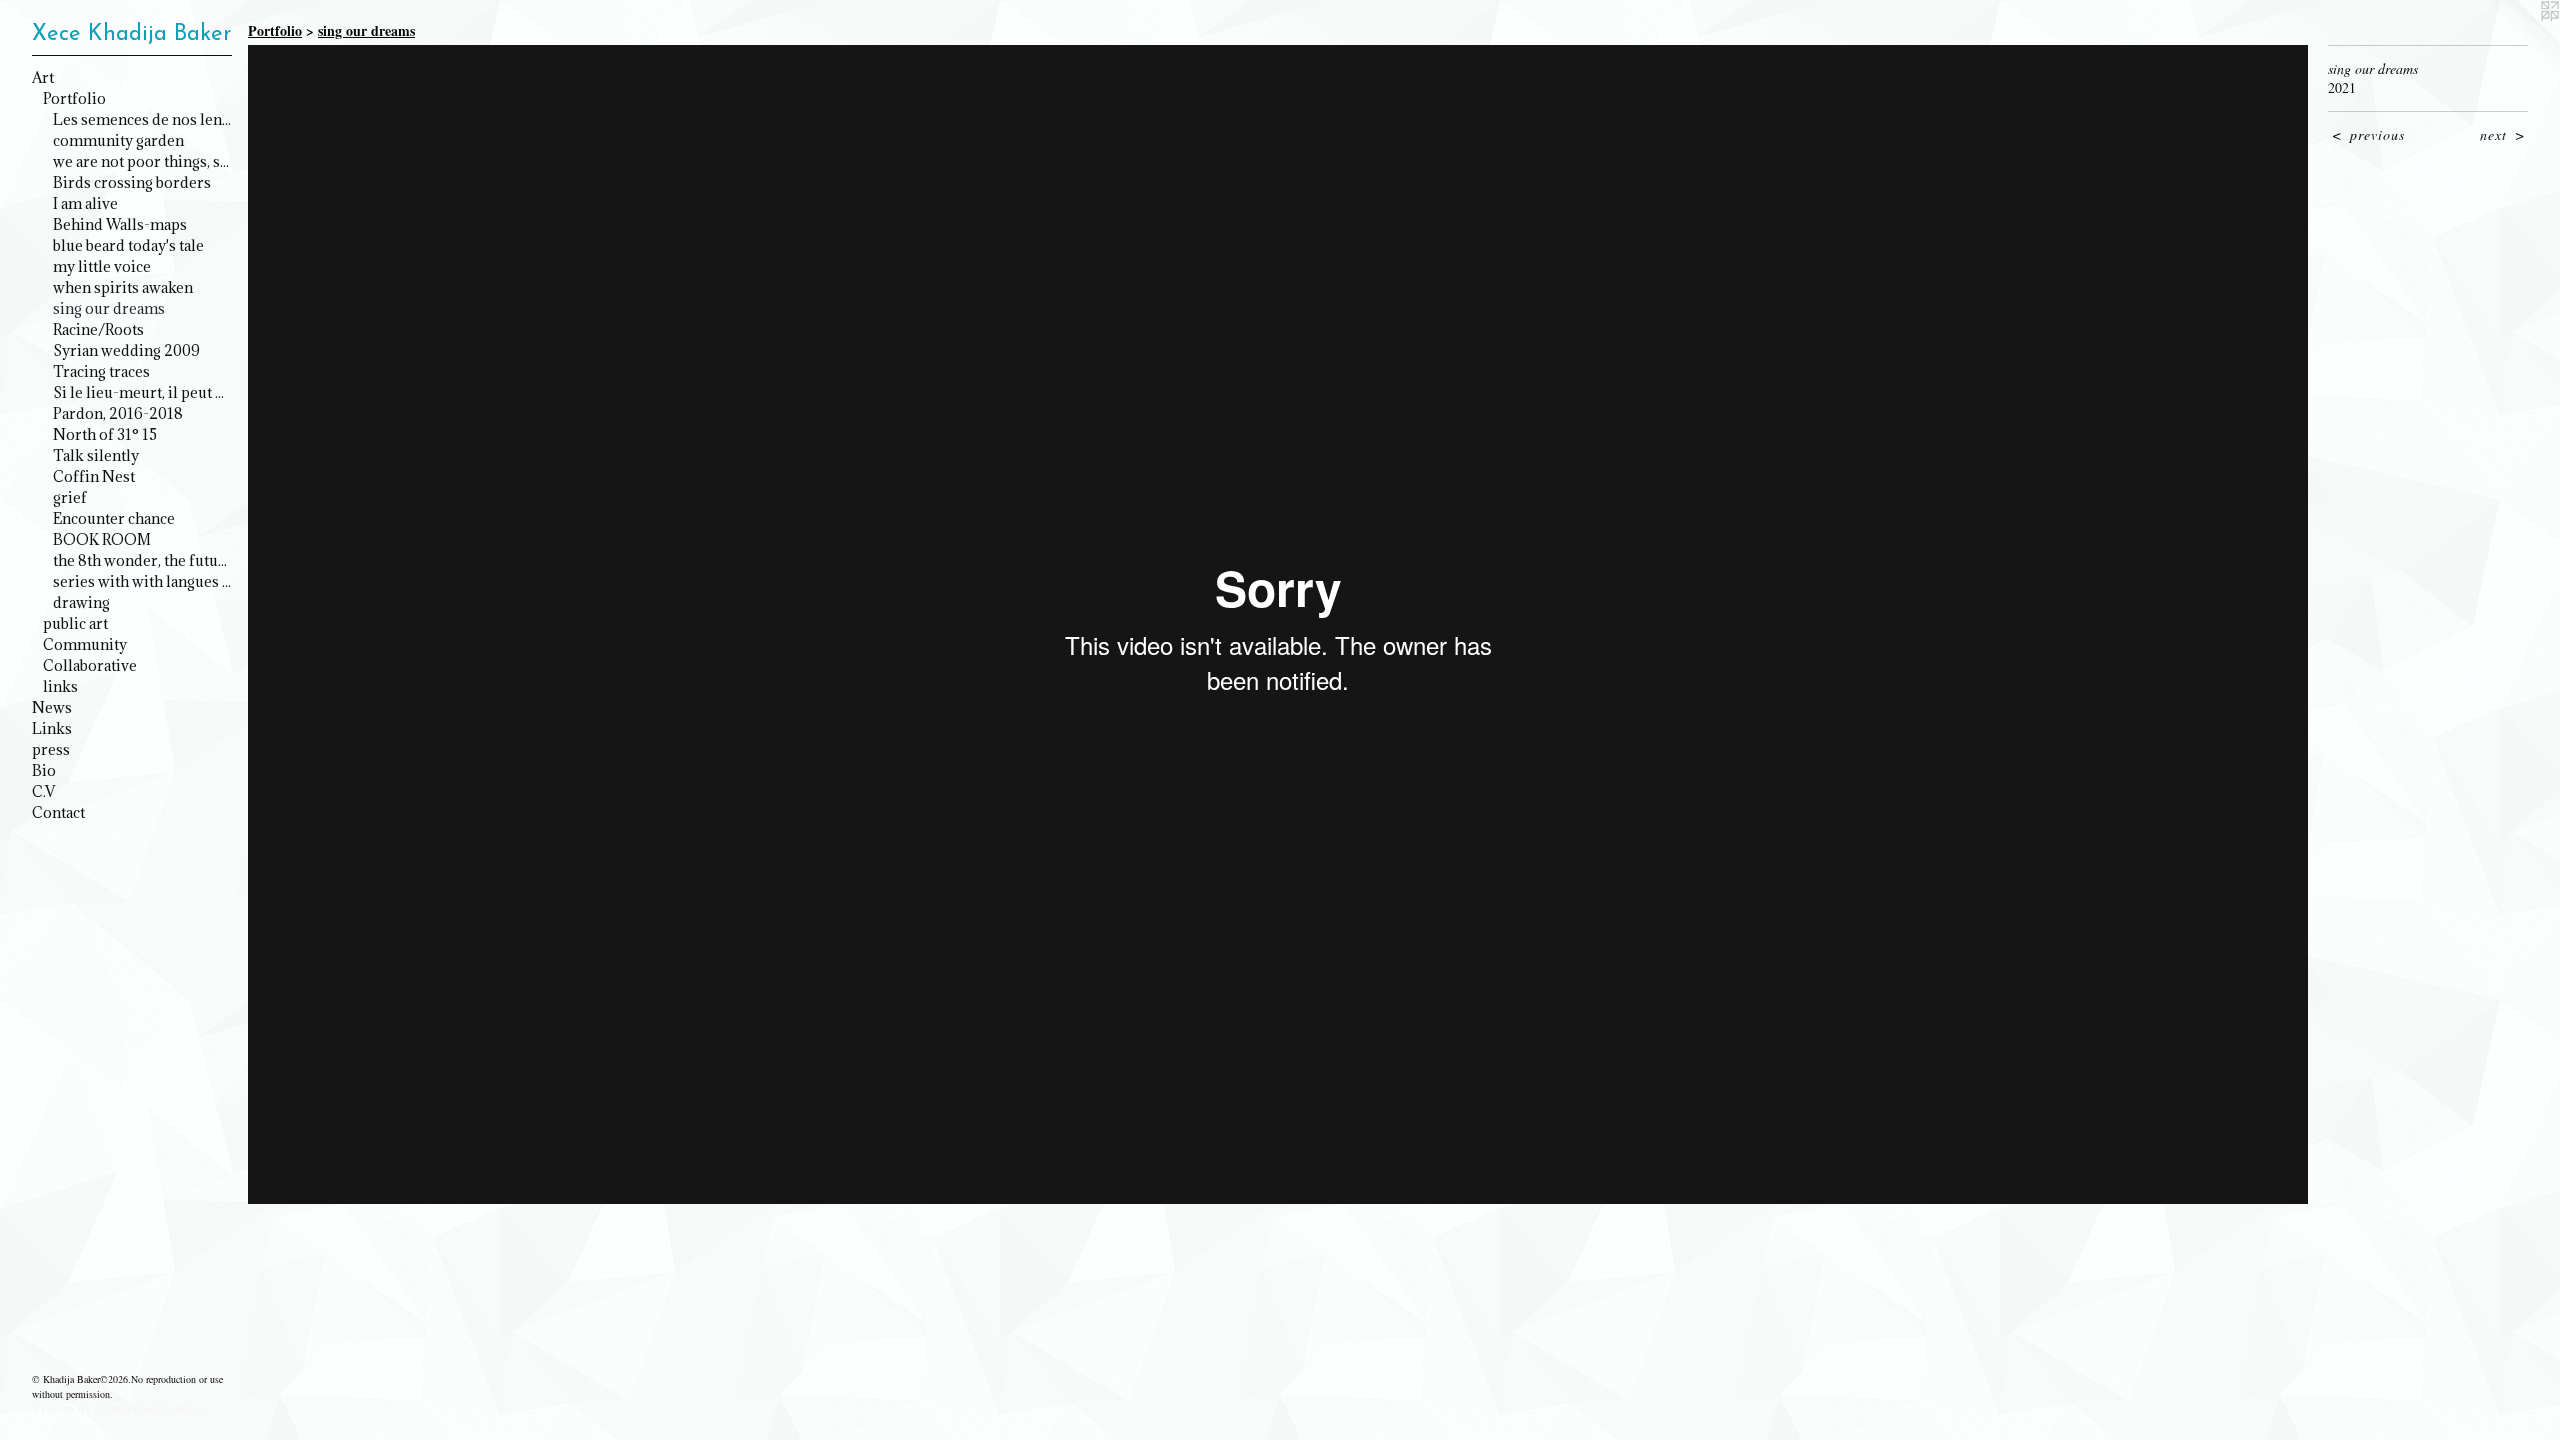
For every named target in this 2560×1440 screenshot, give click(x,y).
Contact (58, 812)
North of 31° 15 (105, 434)
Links (52, 728)
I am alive (85, 203)
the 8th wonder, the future (142, 560)
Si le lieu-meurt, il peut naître (142, 392)
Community (85, 644)
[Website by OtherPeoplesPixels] (2520, 40)
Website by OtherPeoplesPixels (118, 1409)
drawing (81, 602)
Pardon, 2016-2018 (118, 413)
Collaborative (90, 665)
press (51, 749)
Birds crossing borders (132, 182)
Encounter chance (114, 518)
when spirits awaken (123, 287)
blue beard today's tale (128, 245)
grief (70, 497)
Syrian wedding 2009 (126, 350)
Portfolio (74, 98)
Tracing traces (101, 371)
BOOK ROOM (102, 539)
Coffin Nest (94, 476)
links (60, 686)
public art (75, 623)
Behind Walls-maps (120, 224)
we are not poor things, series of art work (142, 161)
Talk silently (96, 455)
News (52, 707)
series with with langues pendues (142, 581)
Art (43, 77)
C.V (43, 791)
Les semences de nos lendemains (142, 119)
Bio (44, 770)
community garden (118, 140)
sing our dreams (109, 308)
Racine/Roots (98, 329)
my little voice (102, 266)
